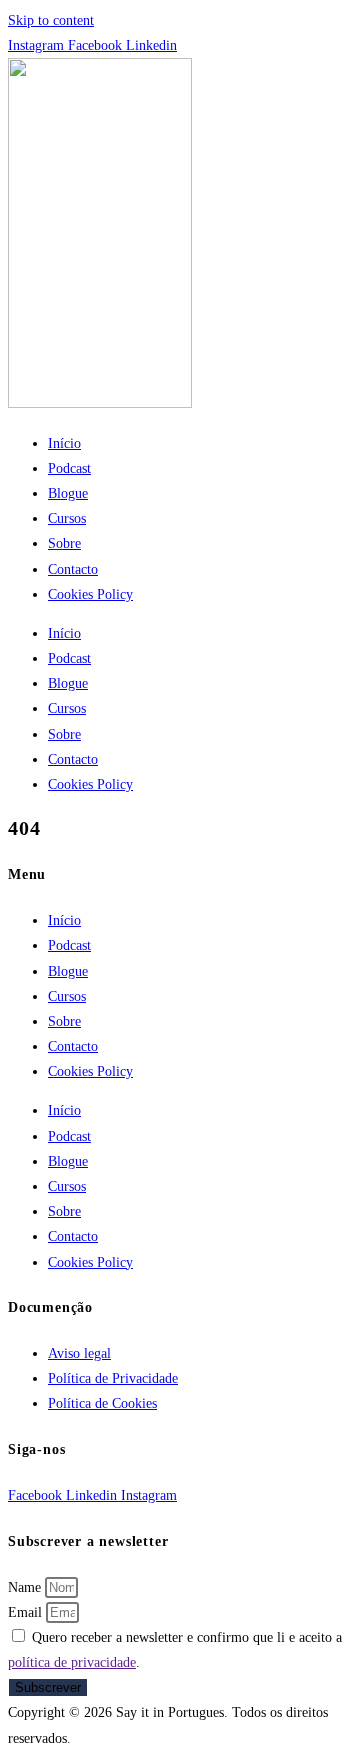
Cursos (67, 518)
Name (26, 1587)
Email (27, 1612)
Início (64, 443)
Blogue (68, 493)
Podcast (69, 468)
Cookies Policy (90, 594)
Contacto (73, 569)
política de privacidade (72, 1662)
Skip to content (51, 20)
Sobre (64, 543)
